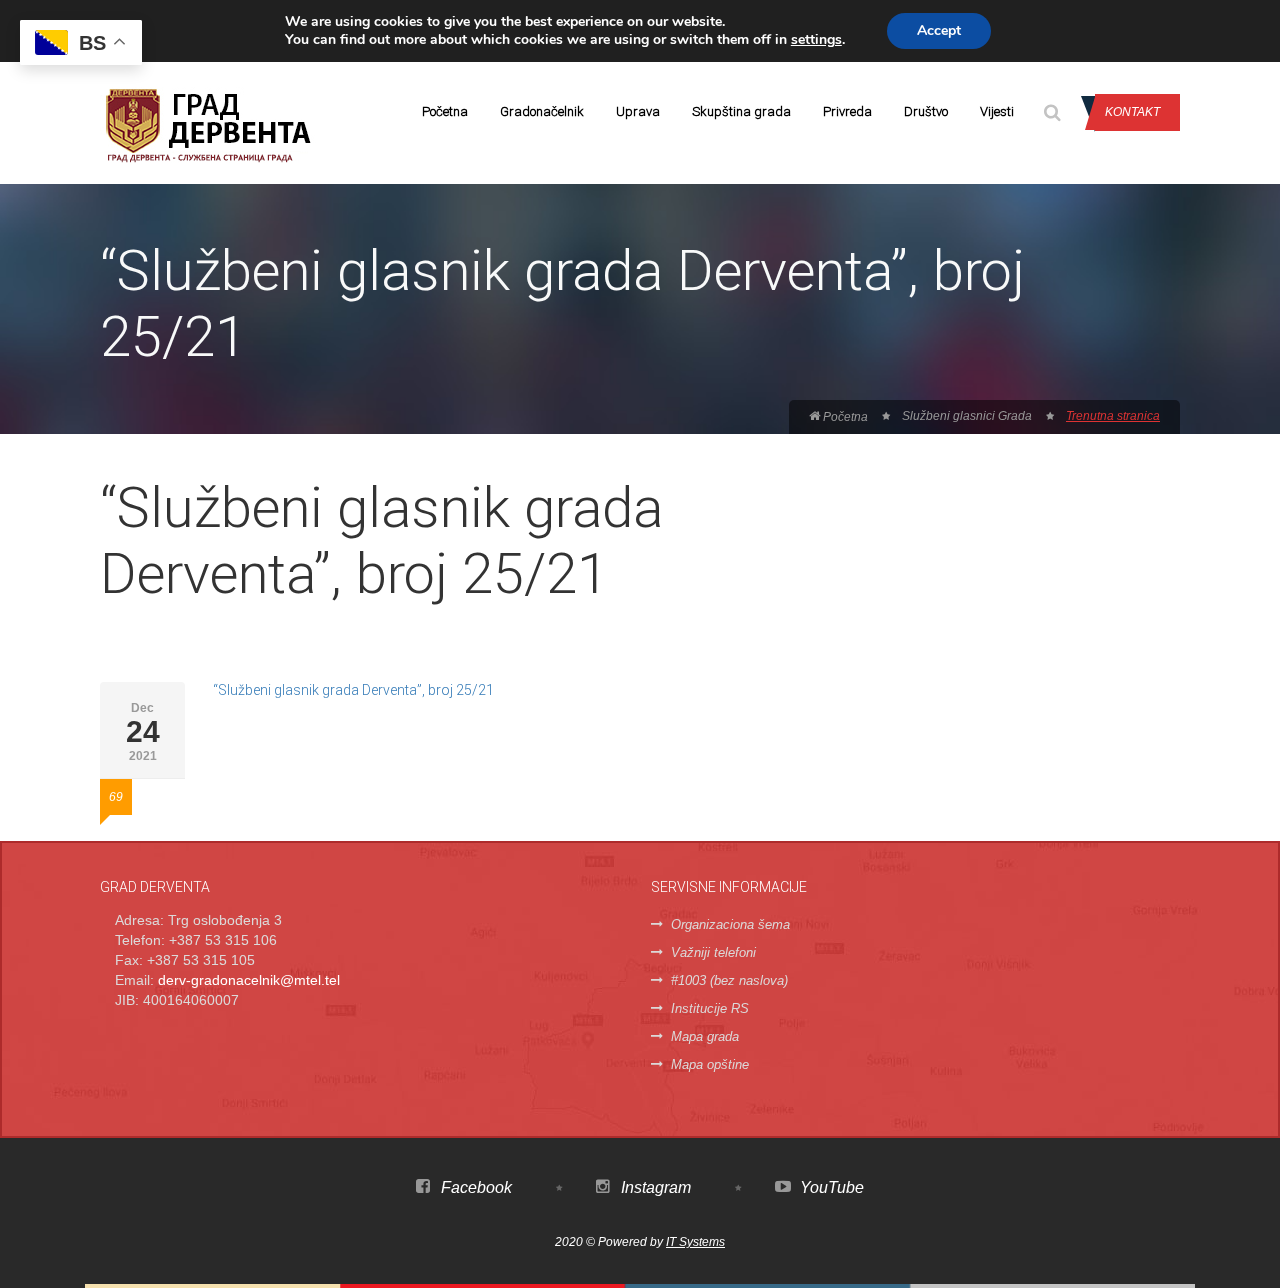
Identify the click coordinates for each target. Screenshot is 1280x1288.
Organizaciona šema (730, 924)
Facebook (474, 1187)
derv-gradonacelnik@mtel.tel (249, 980)
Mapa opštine (710, 1064)
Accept (939, 30)
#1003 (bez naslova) (729, 980)
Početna (445, 111)
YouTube (830, 1187)
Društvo (926, 111)
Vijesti (997, 111)
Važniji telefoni (713, 952)
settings (816, 40)
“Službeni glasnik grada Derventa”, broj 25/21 (353, 690)
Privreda (847, 111)
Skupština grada (741, 111)
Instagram (654, 1187)
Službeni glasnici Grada (967, 416)
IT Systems (695, 1242)
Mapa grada (705, 1036)
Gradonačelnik (542, 111)
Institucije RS (710, 1008)
